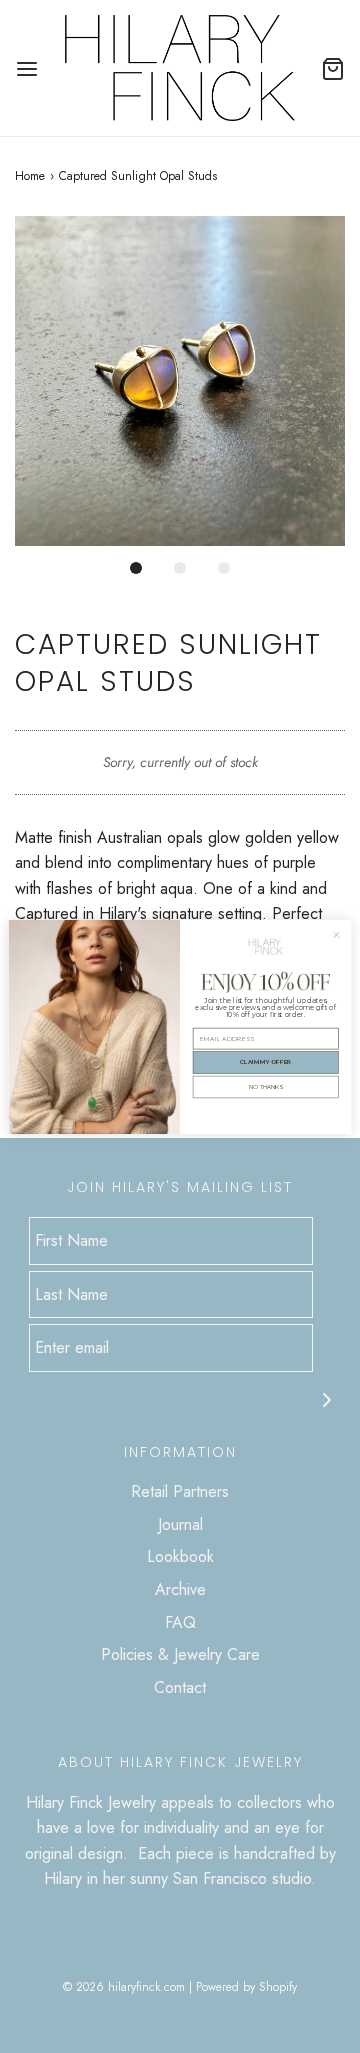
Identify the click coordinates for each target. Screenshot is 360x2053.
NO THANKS (266, 1086)
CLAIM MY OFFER (266, 1061)
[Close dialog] (336, 934)
